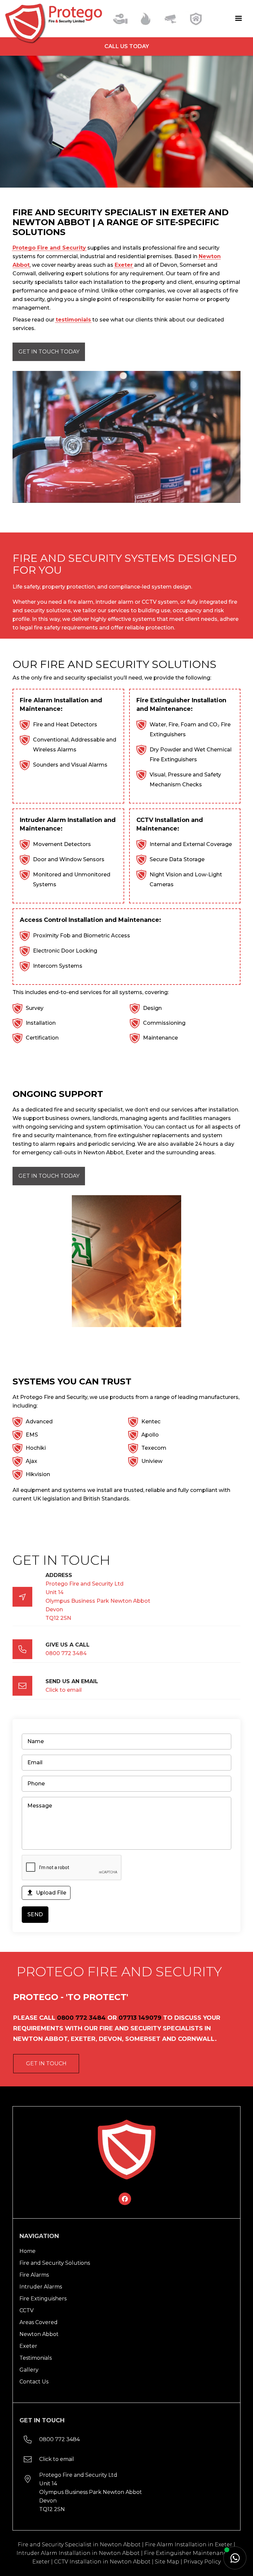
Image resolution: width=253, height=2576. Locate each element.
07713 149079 (140, 2018)
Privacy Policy (202, 2562)
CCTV (27, 2310)
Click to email (64, 1690)
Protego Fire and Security (49, 248)
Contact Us (34, 2382)
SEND (35, 1914)
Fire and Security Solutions (55, 2263)
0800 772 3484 (66, 1653)
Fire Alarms (34, 2275)
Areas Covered (39, 2322)
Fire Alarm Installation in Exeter (189, 2545)
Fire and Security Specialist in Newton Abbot (79, 2545)
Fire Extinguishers (43, 2299)
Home (28, 2251)
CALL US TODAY (127, 46)
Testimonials (36, 2358)
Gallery (29, 2370)
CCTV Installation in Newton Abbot (102, 2562)
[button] (229, 18)
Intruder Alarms (41, 2287)
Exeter (124, 265)
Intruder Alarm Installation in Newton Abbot (78, 2553)
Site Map (167, 2562)
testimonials (73, 320)
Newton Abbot (39, 2334)
